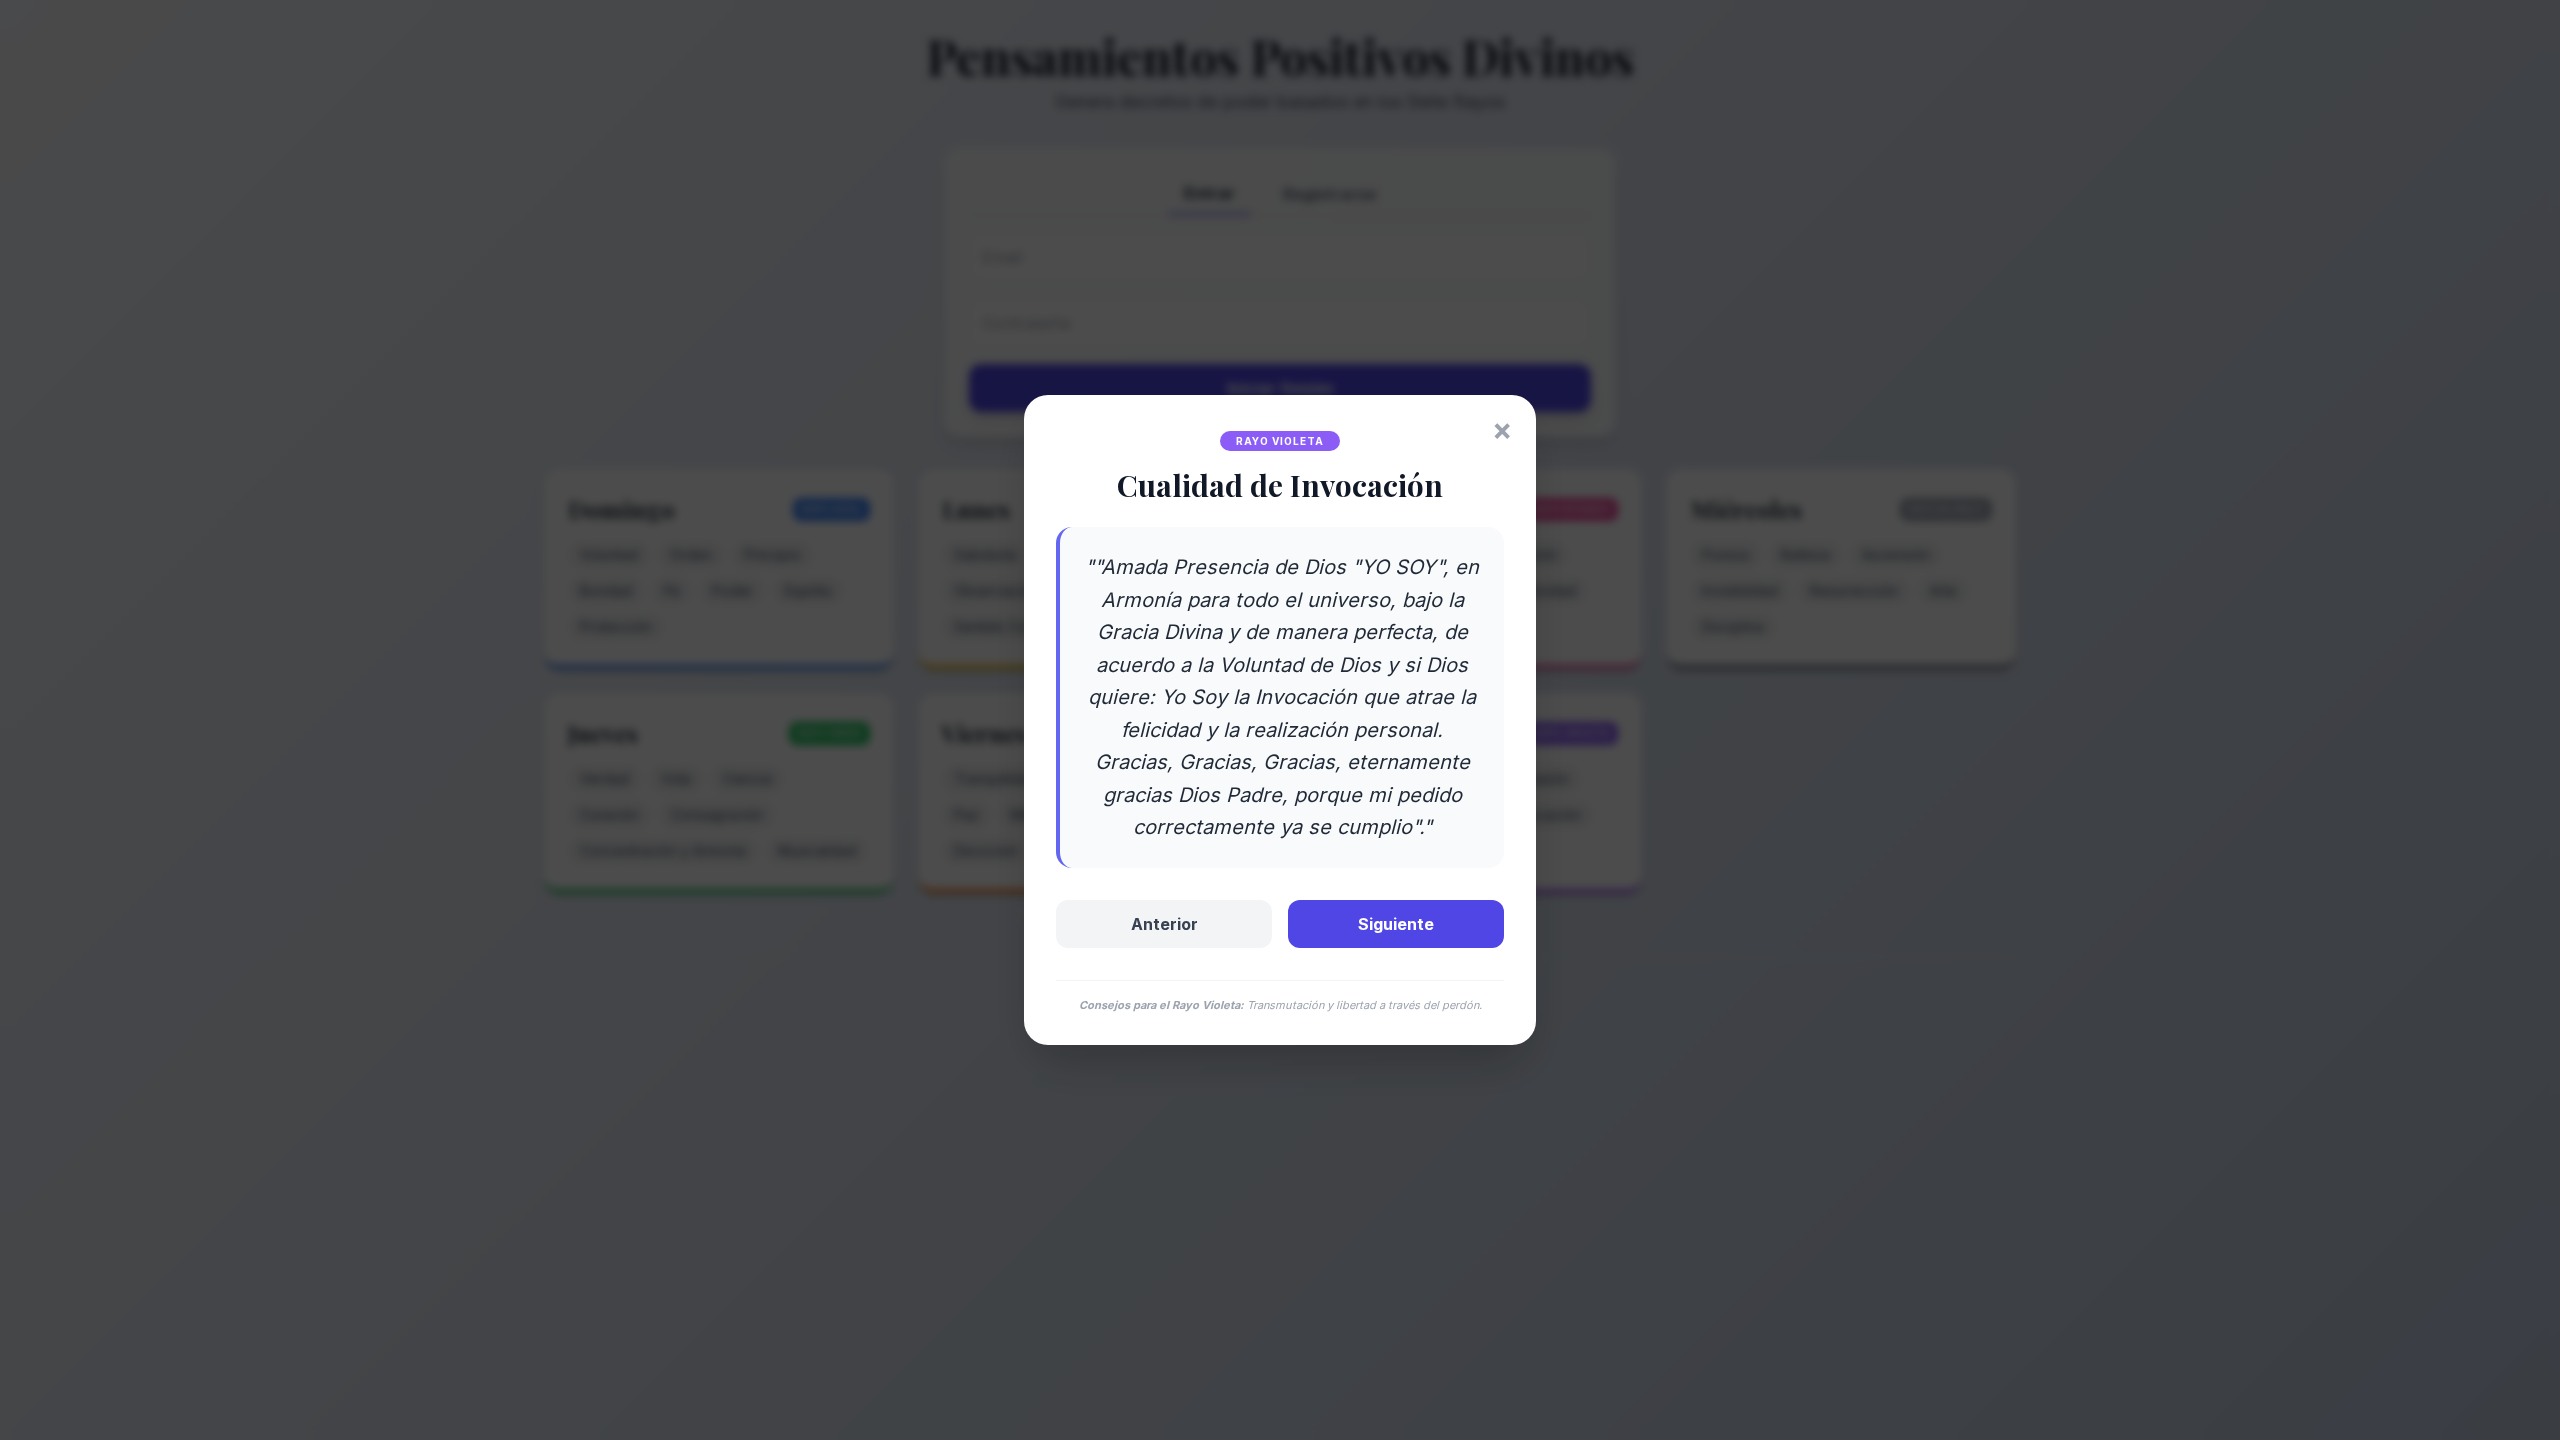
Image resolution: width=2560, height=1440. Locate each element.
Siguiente (1396, 924)
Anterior (1164, 924)
